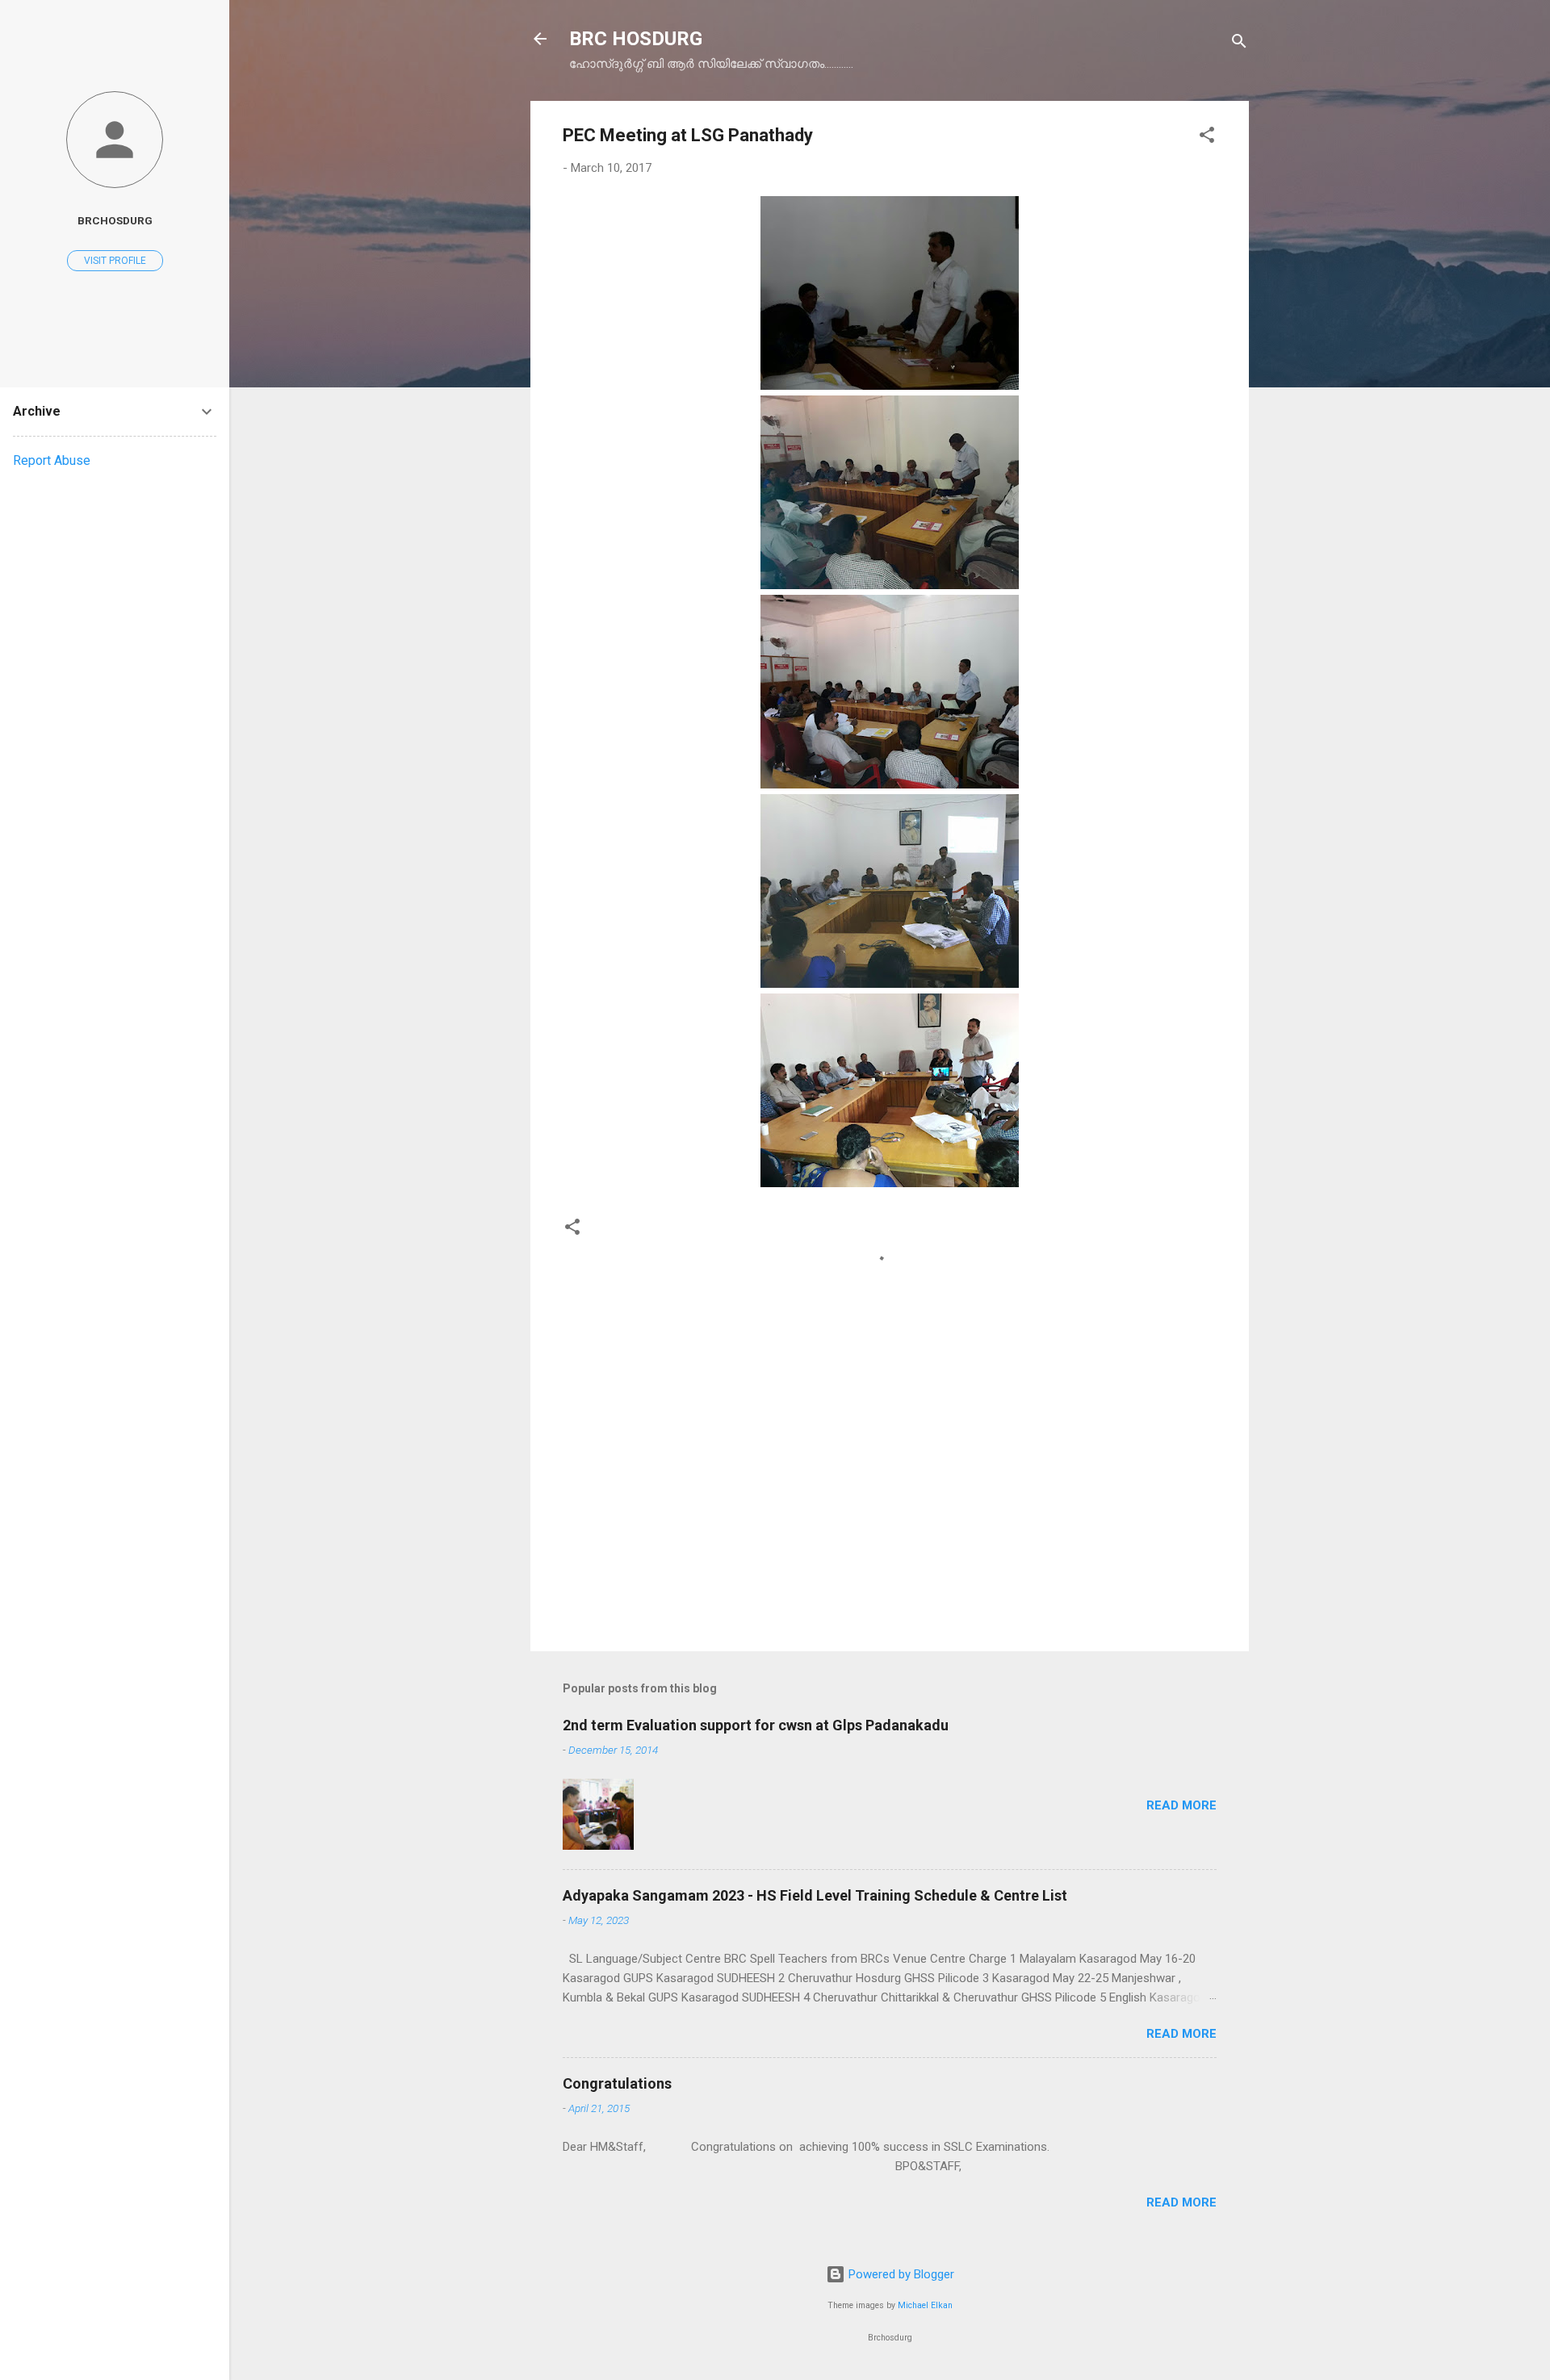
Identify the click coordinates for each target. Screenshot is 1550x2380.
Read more (1181, 1805)
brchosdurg (115, 220)
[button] (1207, 138)
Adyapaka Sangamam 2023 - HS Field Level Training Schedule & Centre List (815, 1895)
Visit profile (115, 261)
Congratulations (617, 2083)
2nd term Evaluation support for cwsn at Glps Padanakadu (756, 1725)
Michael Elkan (925, 2305)
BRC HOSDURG (636, 39)
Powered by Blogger (900, 2274)
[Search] (1239, 44)
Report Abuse (52, 460)
